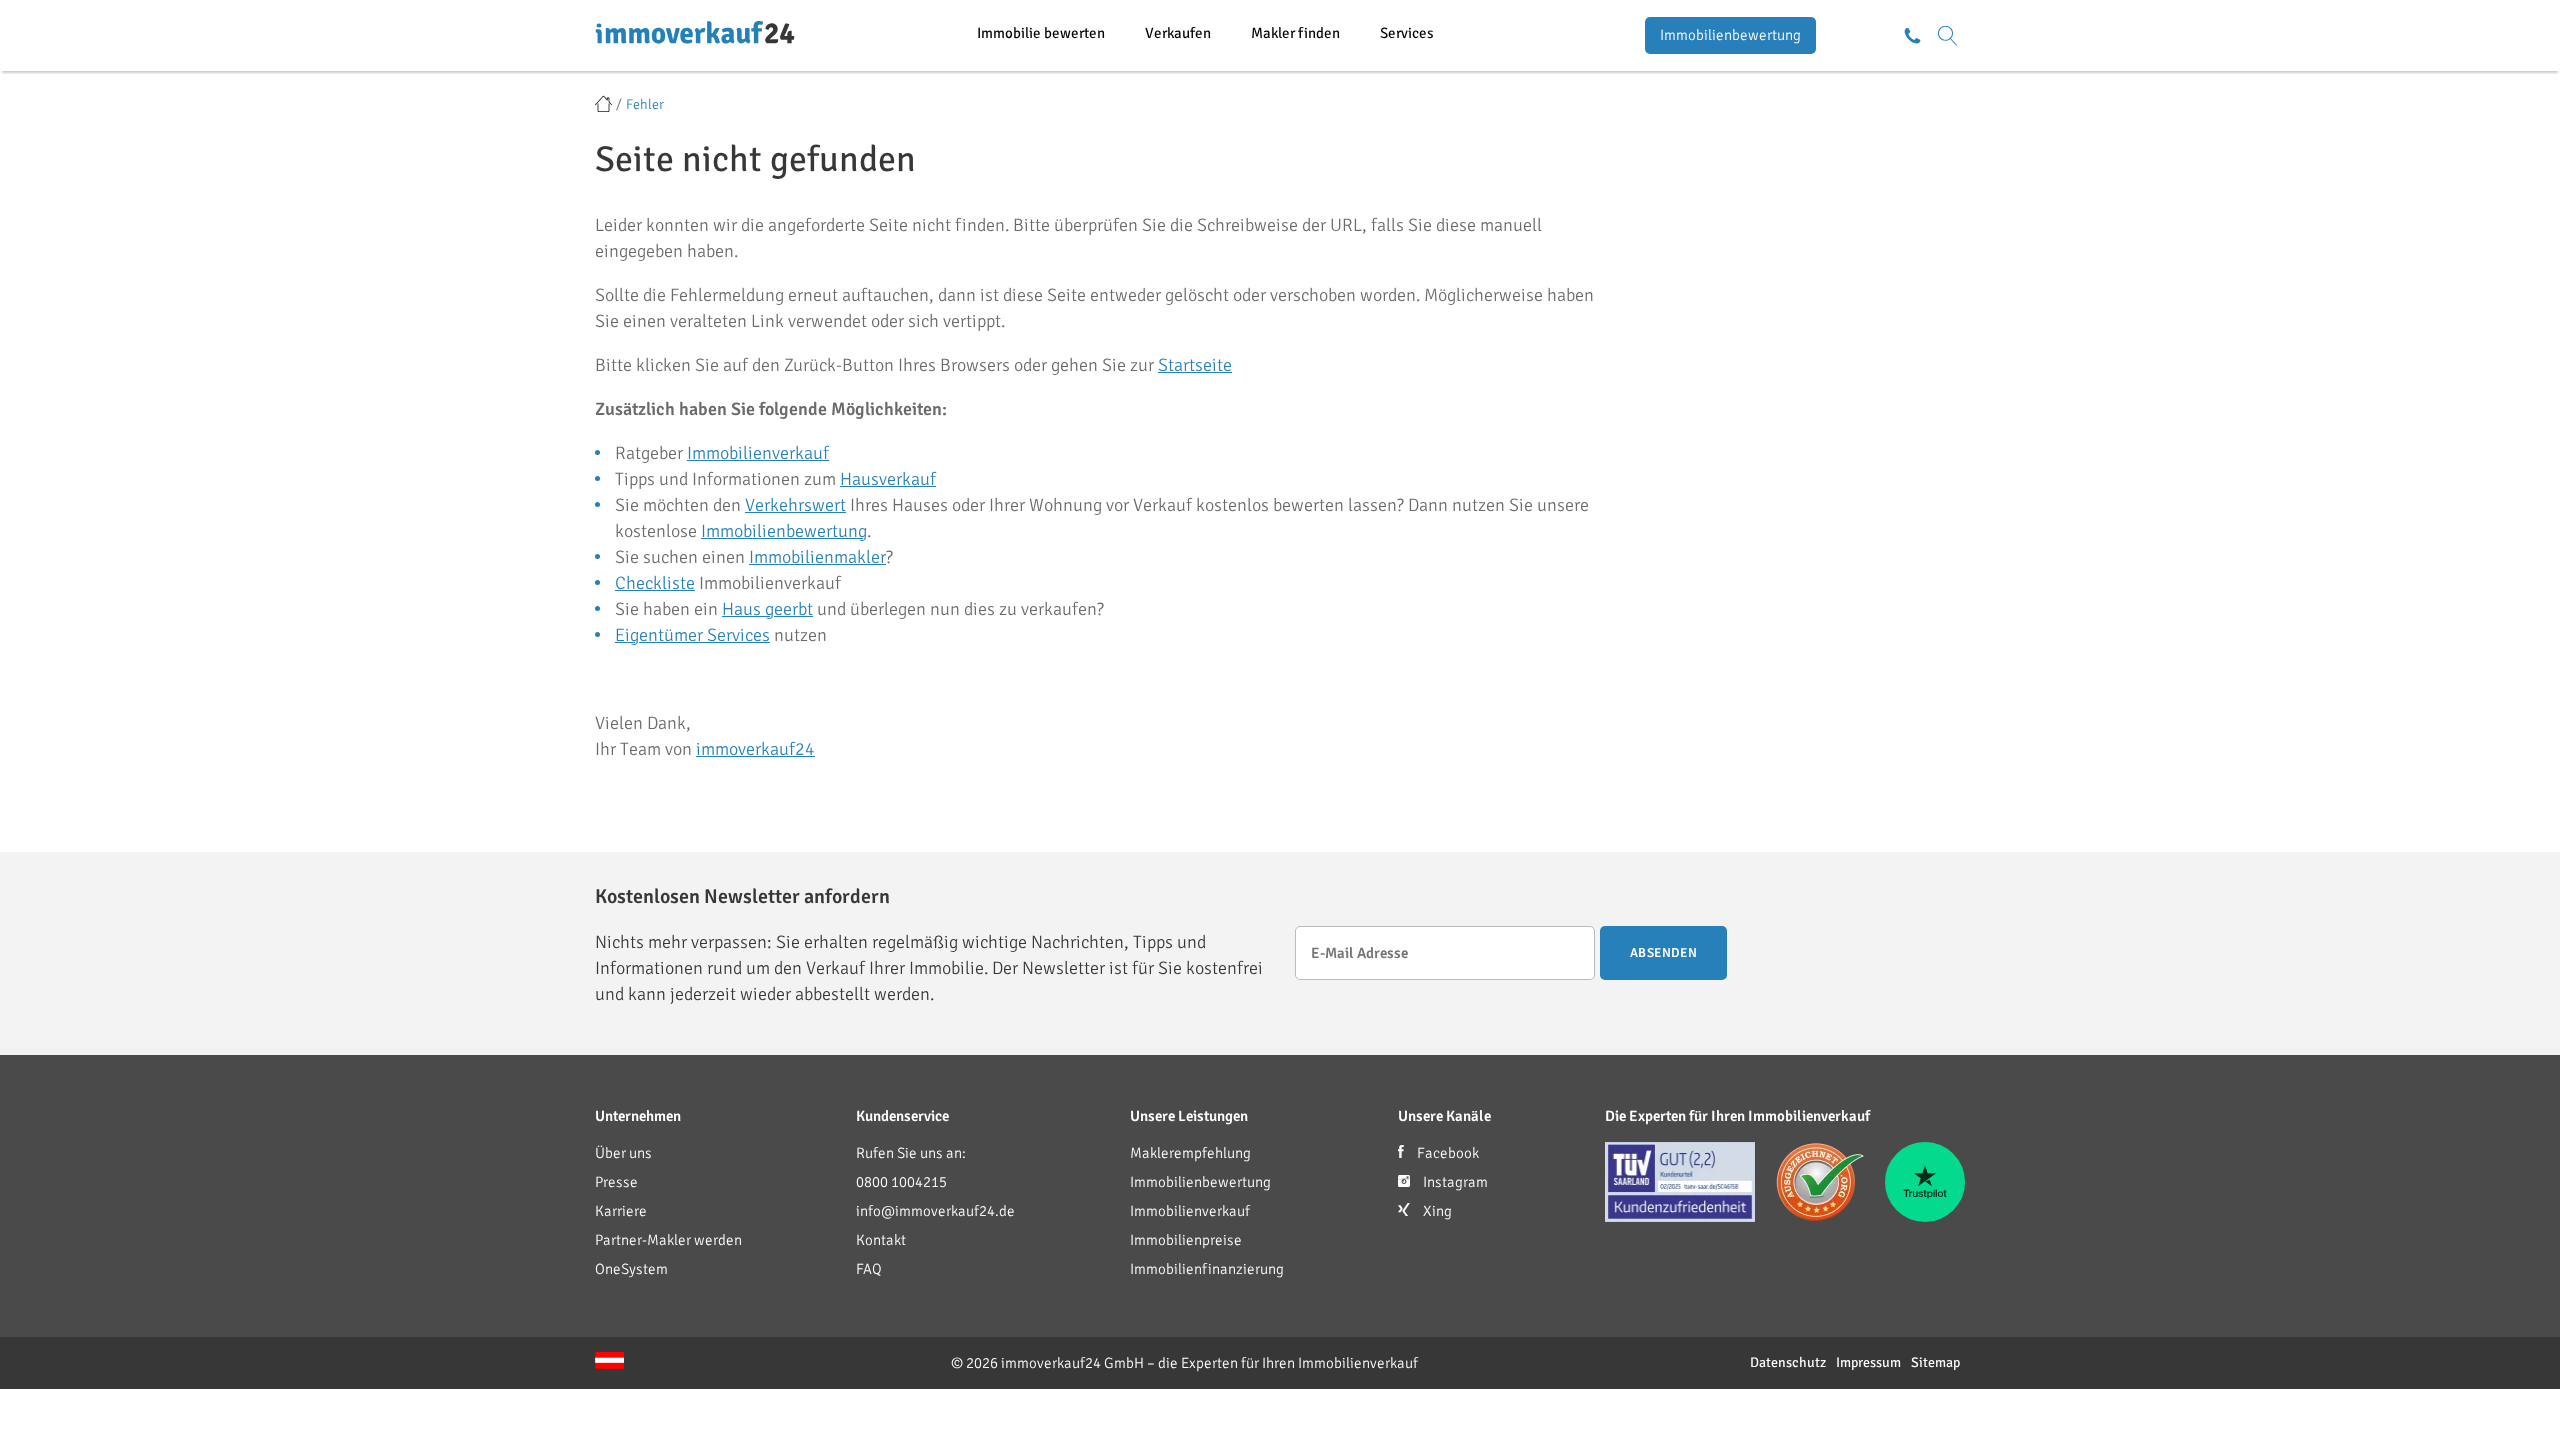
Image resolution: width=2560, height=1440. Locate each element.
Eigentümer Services (692, 635)
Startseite (1195, 365)
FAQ (869, 1269)
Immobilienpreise (1186, 1240)
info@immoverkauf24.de (935, 1211)
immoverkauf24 (755, 749)
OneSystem (631, 1269)
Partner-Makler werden (668, 1240)
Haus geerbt (767, 609)
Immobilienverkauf (758, 453)
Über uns (623, 1153)
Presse (616, 1182)
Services (1407, 33)
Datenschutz (1788, 1362)
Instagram (1454, 1182)
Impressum (1868, 1362)
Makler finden (1295, 33)
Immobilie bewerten (1041, 33)
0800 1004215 (901, 1182)
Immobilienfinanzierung (1207, 1269)
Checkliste (655, 583)
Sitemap (1935, 1362)
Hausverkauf (888, 479)
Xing (1436, 1211)
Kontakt (881, 1240)
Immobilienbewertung (1730, 35)
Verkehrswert (795, 505)
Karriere (621, 1211)
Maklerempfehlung (1190, 1153)
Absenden (1663, 953)
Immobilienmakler (817, 557)
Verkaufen (1178, 33)
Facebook (1446, 1153)
